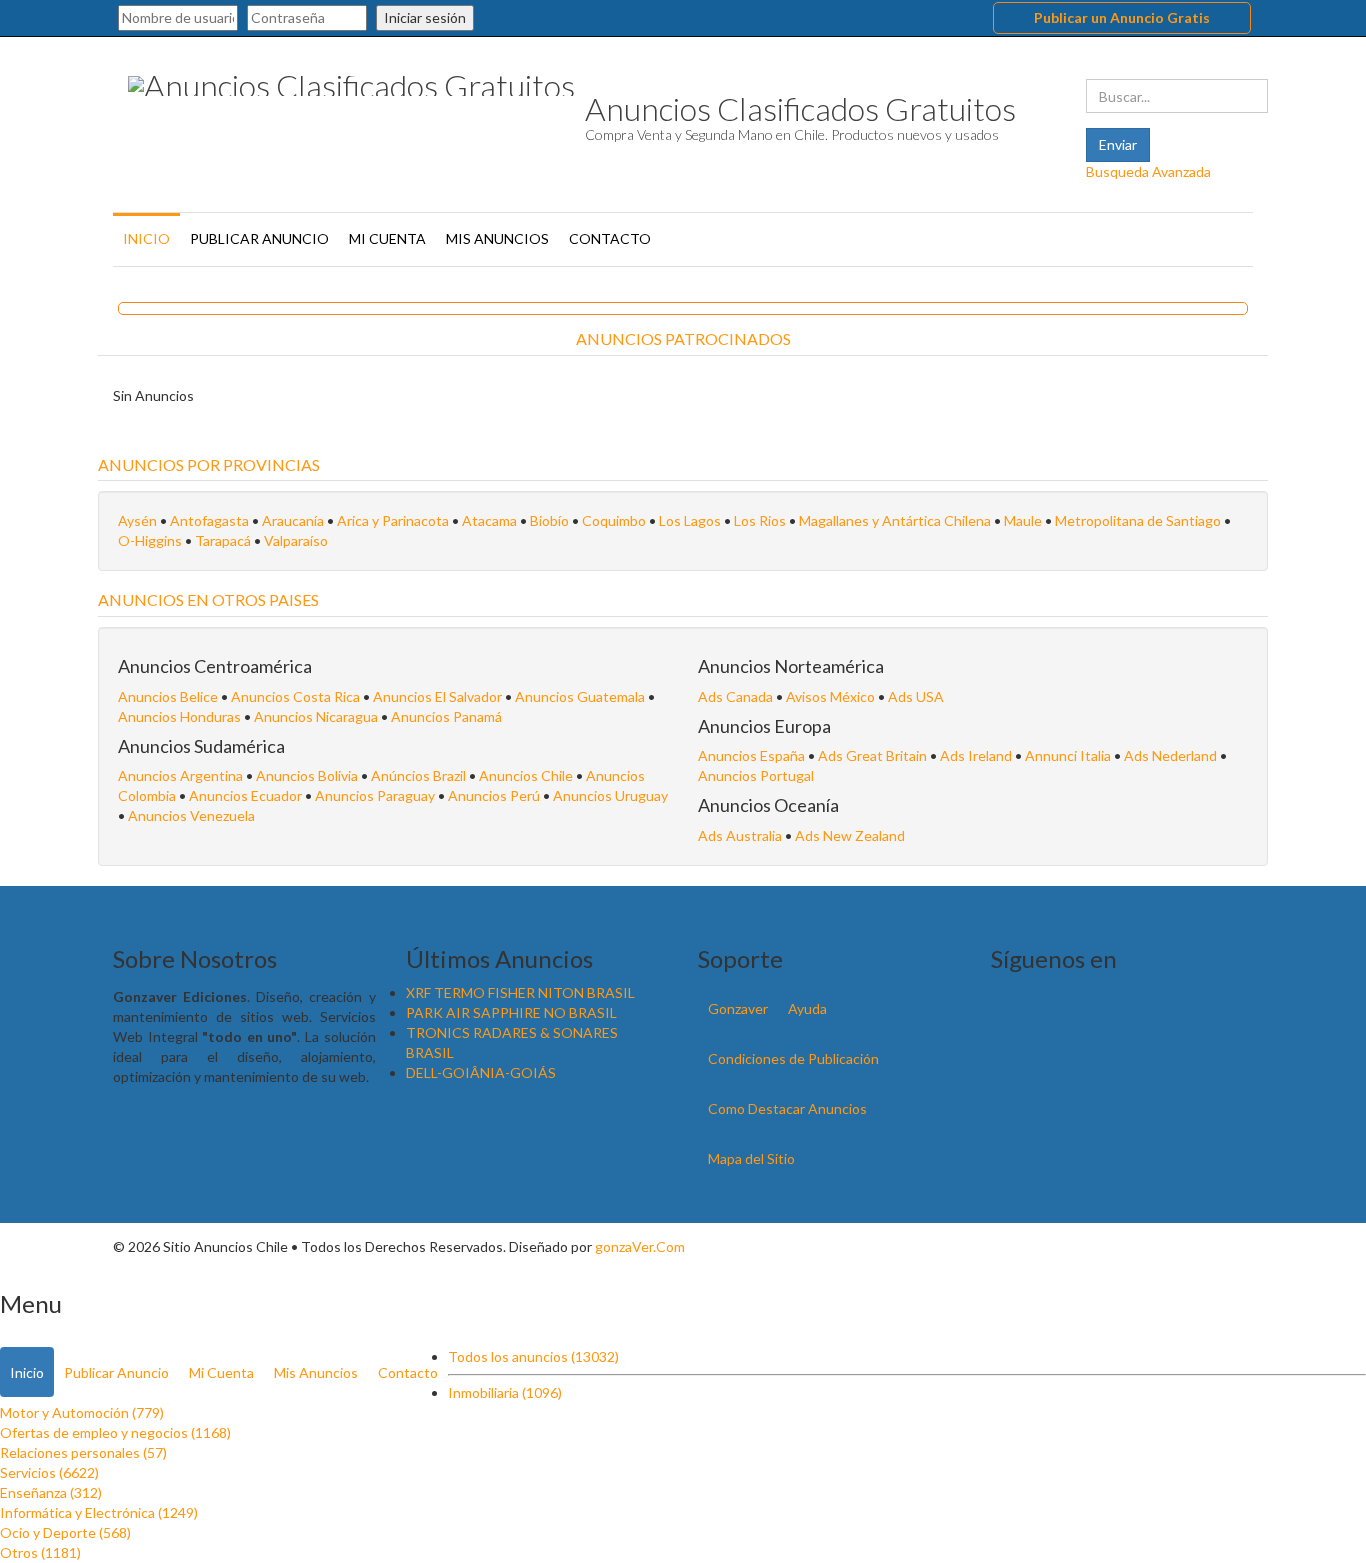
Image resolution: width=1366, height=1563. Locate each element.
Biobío (549, 520)
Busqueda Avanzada (1148, 171)
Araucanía (293, 520)
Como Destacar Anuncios (787, 1108)
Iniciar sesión (425, 17)
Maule (1023, 520)
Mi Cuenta (387, 238)
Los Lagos (690, 520)
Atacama (489, 520)
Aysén (137, 520)
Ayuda (807, 1008)
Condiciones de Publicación (793, 1058)
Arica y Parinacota (393, 520)
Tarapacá (223, 540)
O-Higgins (150, 540)
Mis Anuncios (497, 238)
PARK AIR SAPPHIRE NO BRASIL (511, 1012)
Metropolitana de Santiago (1138, 520)
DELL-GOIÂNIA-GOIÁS (481, 1072)
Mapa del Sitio (751, 1158)
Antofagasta (209, 520)
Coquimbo (614, 520)
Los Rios (760, 520)
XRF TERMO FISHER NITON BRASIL (520, 992)
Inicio (146, 238)
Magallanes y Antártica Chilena (895, 520)
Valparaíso (296, 540)
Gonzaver (738, 1008)
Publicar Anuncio (259, 238)
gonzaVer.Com (640, 1246)
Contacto (610, 238)
